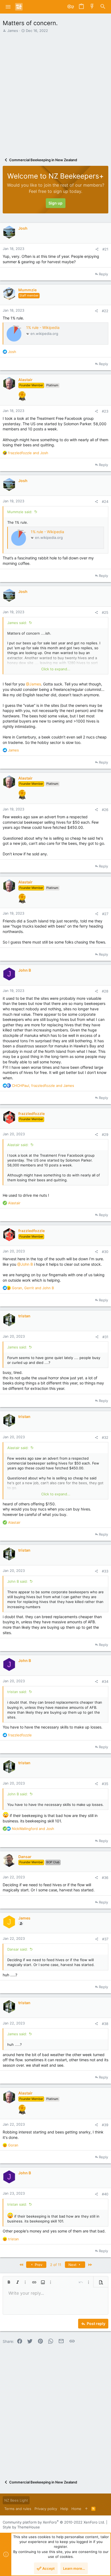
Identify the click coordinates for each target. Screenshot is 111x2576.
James (13, 31)
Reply (103, 274)
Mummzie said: (20, 512)
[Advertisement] (55, 93)
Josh (23, 228)
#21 (105, 249)
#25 (105, 612)
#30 (105, 1252)
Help (64, 2509)
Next (73, 2265)
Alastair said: (18, 1145)
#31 (105, 1337)
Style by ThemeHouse (21, 2527)
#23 (105, 411)
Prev (38, 2265)
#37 (105, 1939)
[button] (8, 7)
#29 (105, 1134)
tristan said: (17, 1692)
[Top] (86, 2509)
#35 (105, 1784)
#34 (105, 1681)
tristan (24, 1316)
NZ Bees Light (16, 2500)
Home (76, 2509)
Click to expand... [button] (56, 669)
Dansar (25, 1857)
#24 (105, 502)
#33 (105, 1571)
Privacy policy (46, 2509)
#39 (105, 2125)
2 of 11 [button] (56, 2265)
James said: (17, 623)
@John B (25, 1264)
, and (43, 1086)
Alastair (25, 380)
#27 (105, 914)
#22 (105, 311)
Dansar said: (18, 1949)
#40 (105, 2194)
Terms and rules (18, 2509)
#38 (105, 2024)
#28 (105, 991)
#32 (105, 1437)
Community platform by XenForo (54, 2522)
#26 (105, 810)
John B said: (18, 1581)
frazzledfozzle (32, 1114)
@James (33, 684)
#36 (105, 1878)
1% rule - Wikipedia (43, 327)
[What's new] (92, 7)
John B (25, 970)
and (28, 453)
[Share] (97, 249)
